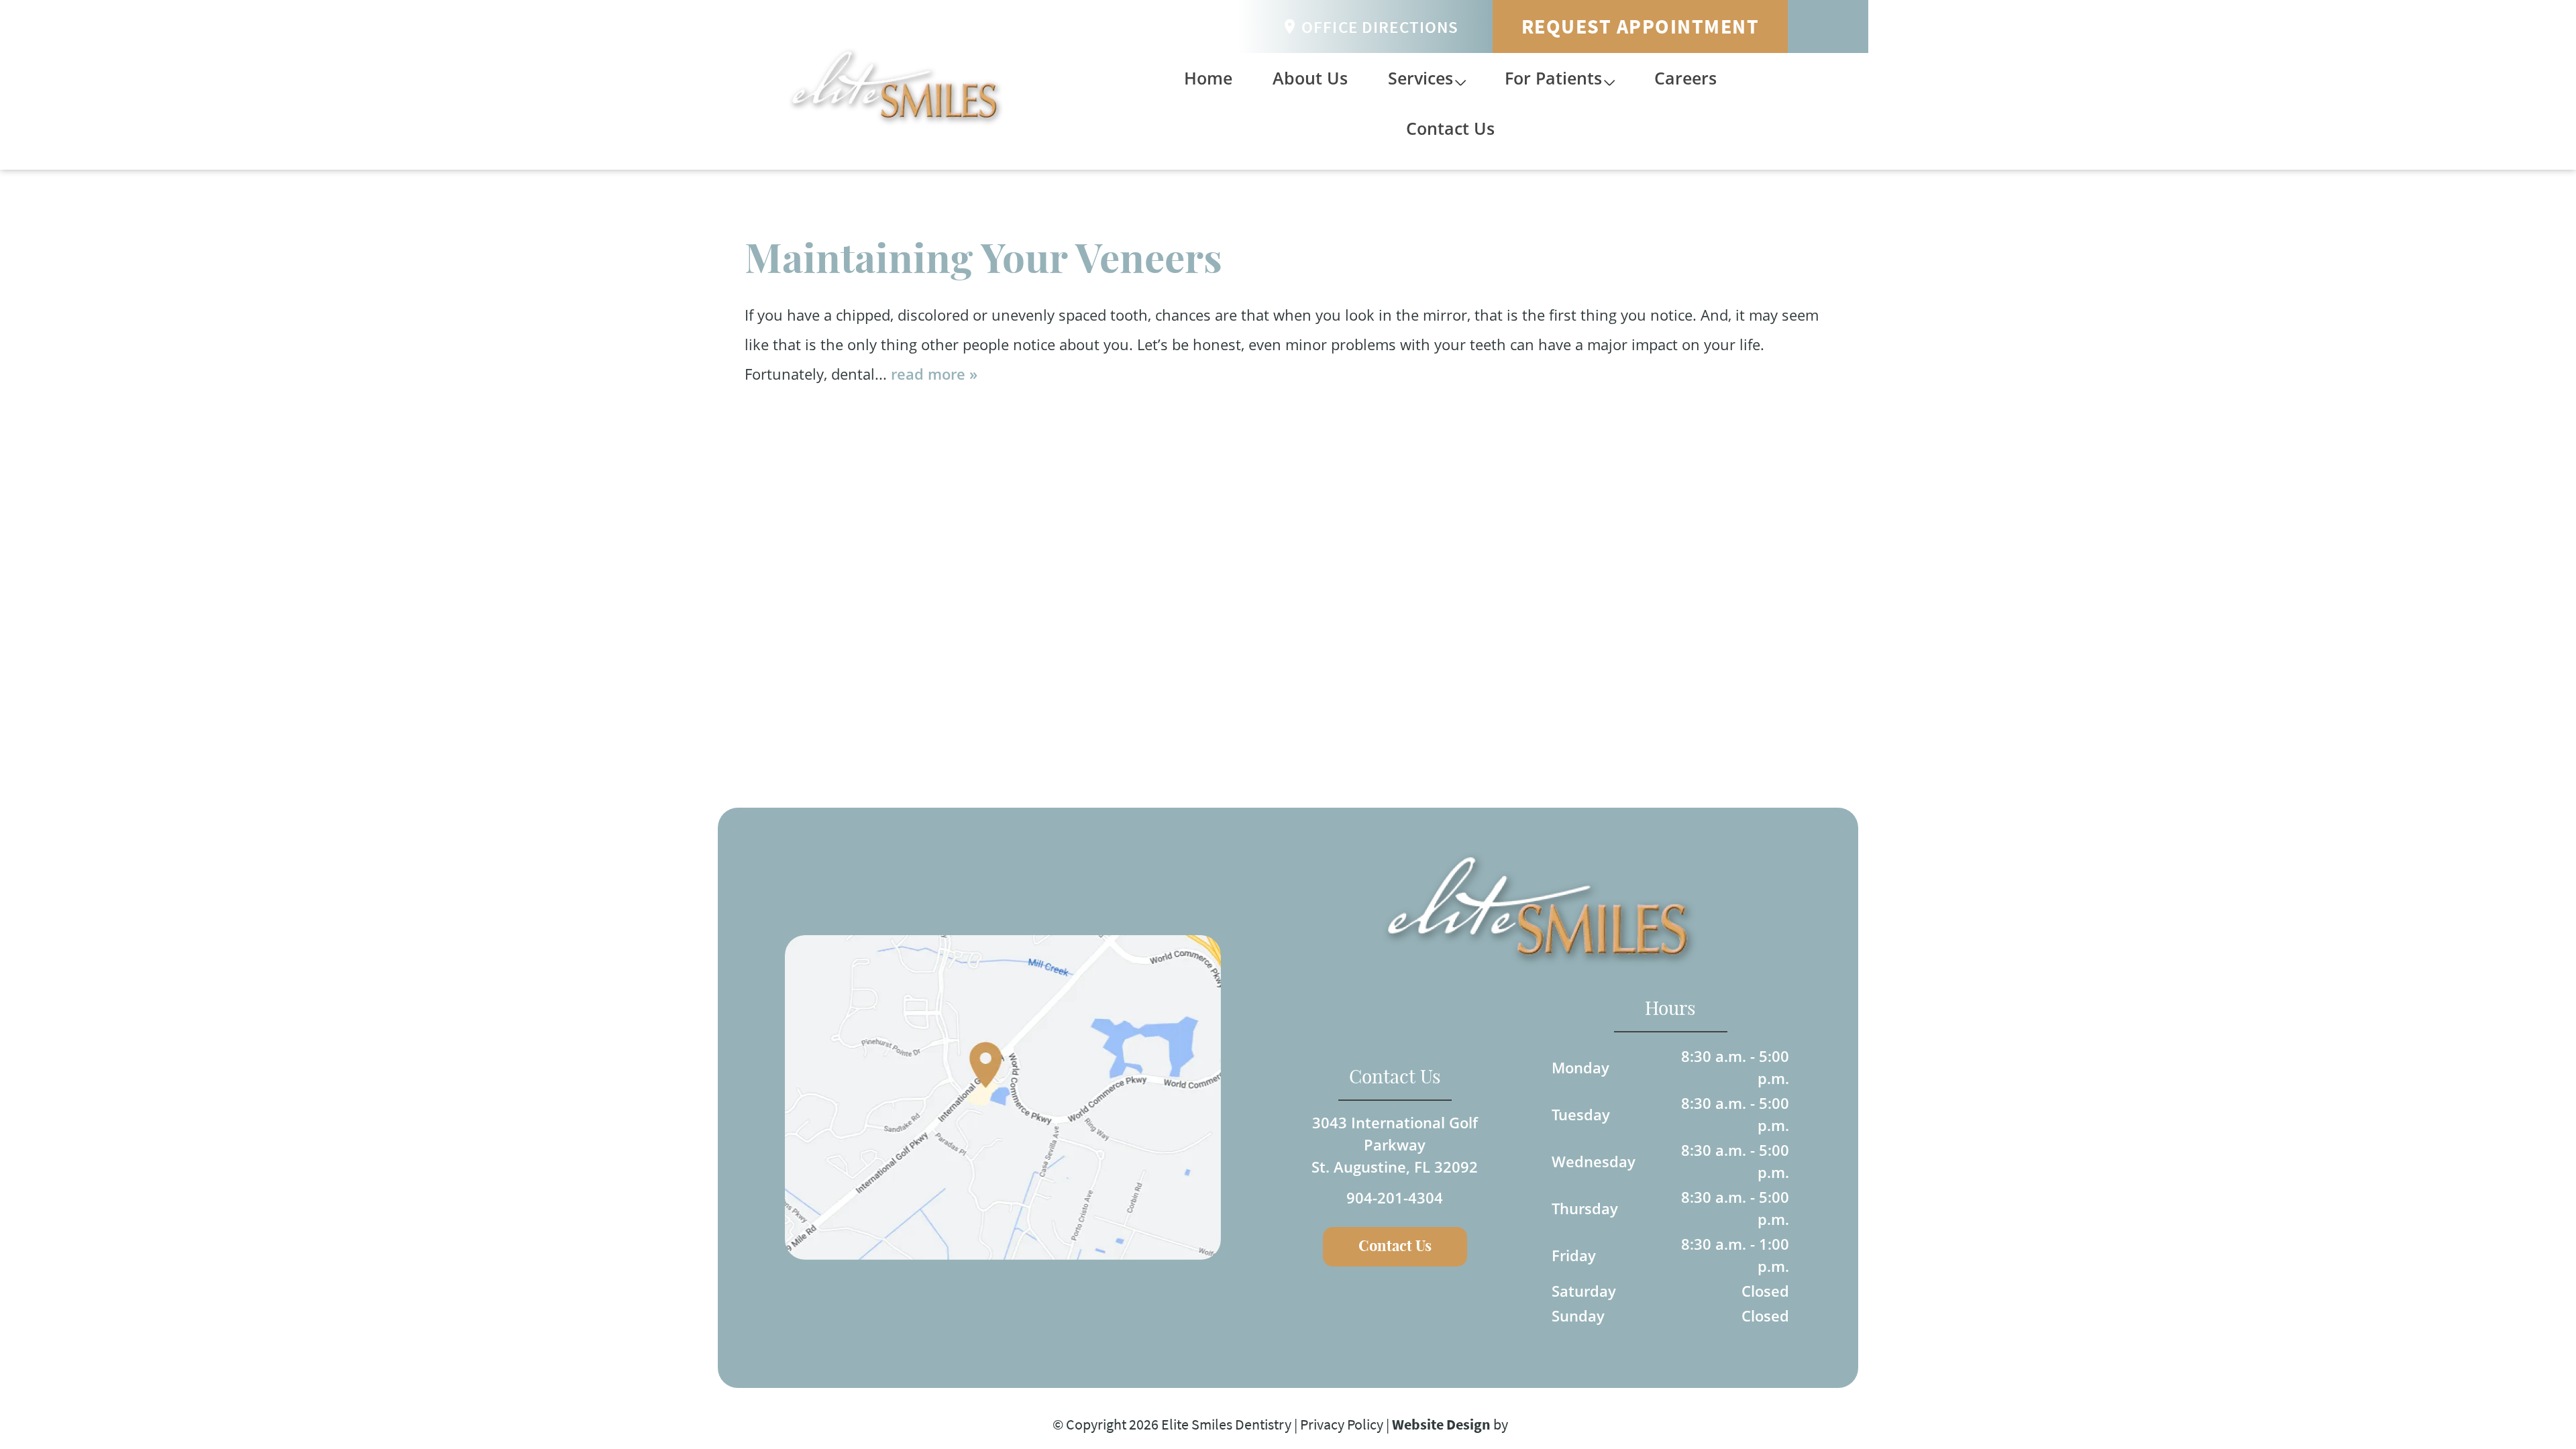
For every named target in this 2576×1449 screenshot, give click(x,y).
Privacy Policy (1342, 1424)
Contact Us (1450, 128)
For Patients (1553, 78)
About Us (1310, 78)
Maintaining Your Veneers (983, 261)
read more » (934, 374)
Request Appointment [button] (1641, 26)
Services (1420, 78)
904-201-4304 (1395, 1197)
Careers (1685, 78)
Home (1208, 78)
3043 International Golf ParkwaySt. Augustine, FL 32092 (1395, 1144)
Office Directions (1380, 27)
